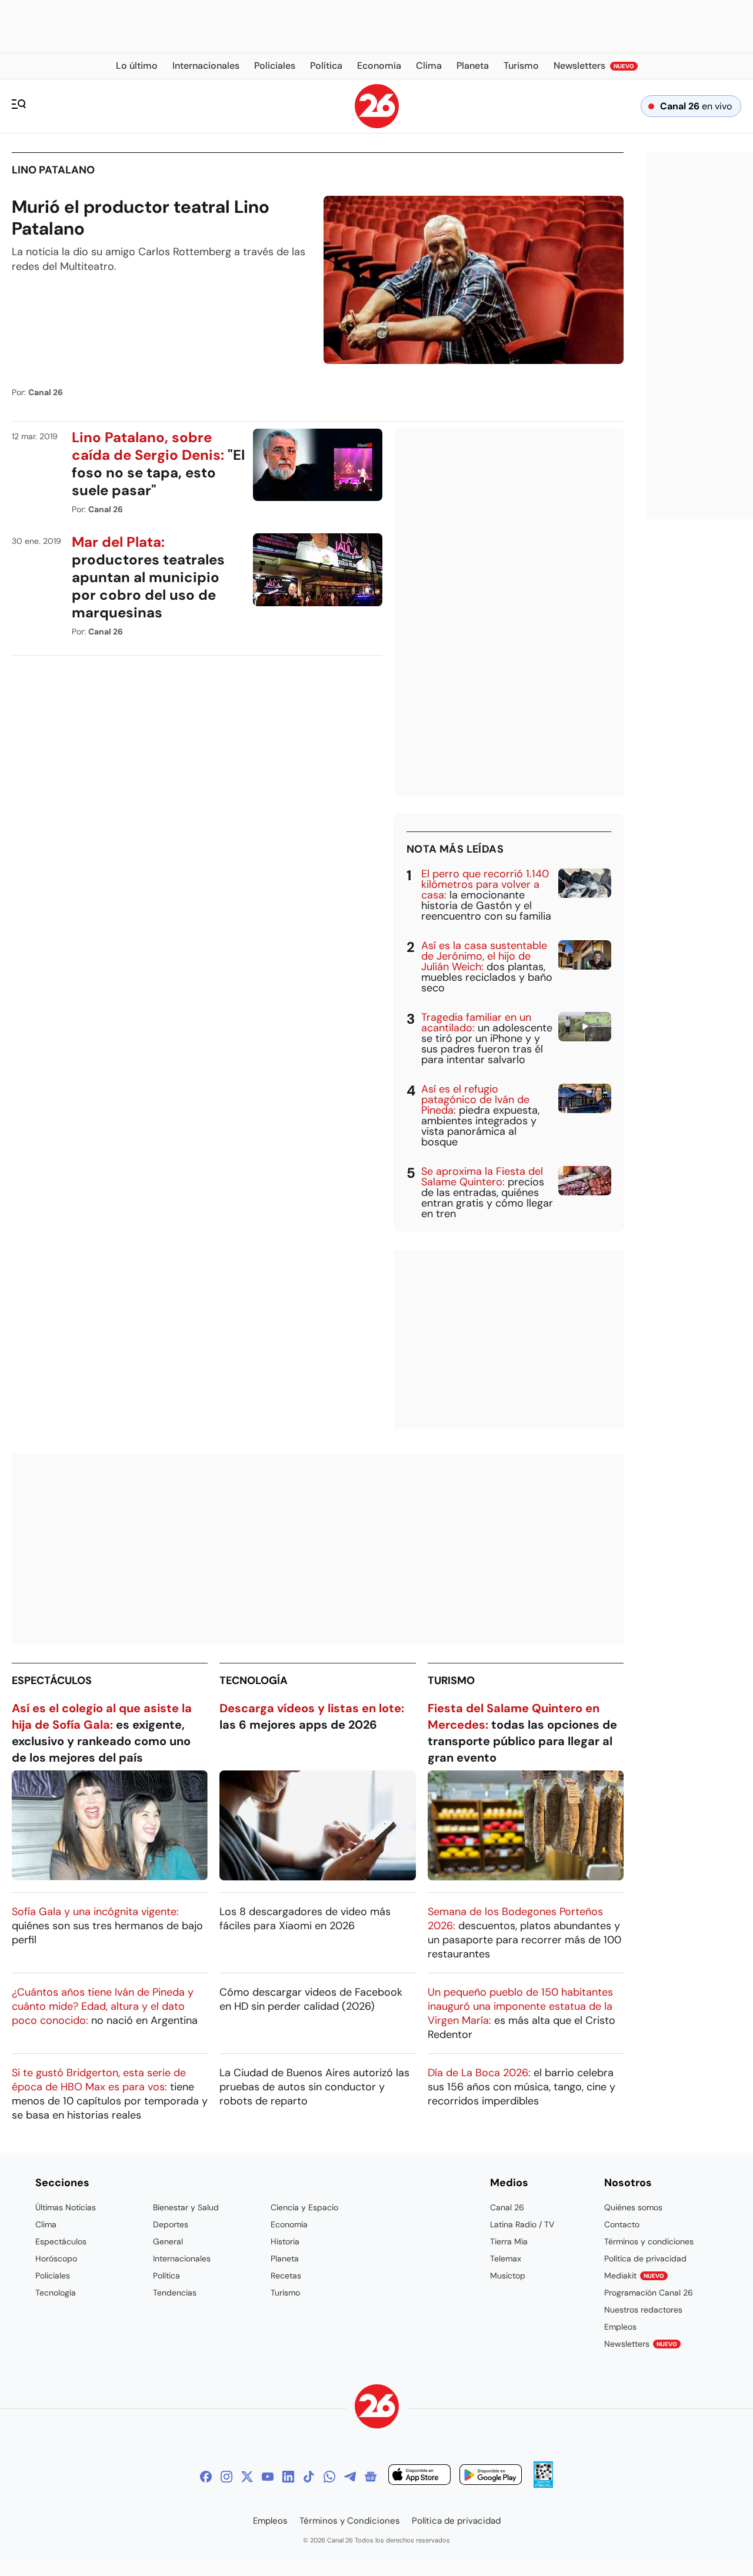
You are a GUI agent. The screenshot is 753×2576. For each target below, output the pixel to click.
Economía (289, 2224)
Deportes (171, 2224)
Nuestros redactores (643, 2310)
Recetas (286, 2276)
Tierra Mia (509, 2241)
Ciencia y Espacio (304, 2207)
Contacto (622, 2224)
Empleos (620, 2327)
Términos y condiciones (649, 2241)
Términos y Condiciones (350, 2521)
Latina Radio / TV (522, 2224)
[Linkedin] (288, 2477)
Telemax (506, 2258)
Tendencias (175, 2293)
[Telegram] (350, 2477)
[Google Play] (491, 2476)
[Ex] (247, 2477)
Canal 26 (507, 2207)
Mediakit (634, 2276)
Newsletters (641, 2344)
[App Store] (419, 2476)
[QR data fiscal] (543, 2485)
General (168, 2241)
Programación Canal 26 (649, 2293)
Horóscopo (56, 2258)
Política (166, 2276)
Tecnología (254, 1680)
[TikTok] (309, 2477)
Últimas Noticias (66, 2207)
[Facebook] (206, 2477)
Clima (46, 2224)
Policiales (53, 2276)
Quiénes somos (633, 2207)
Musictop (508, 2276)
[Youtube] (268, 2477)
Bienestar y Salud (186, 2207)
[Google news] (371, 2477)
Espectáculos (52, 1680)
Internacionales (182, 2258)
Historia (285, 2241)
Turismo (451, 1680)
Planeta (285, 2258)
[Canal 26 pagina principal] (377, 125)
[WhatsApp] (329, 2477)
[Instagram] (226, 2477)
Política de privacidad (645, 2258)
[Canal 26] (377, 2408)
